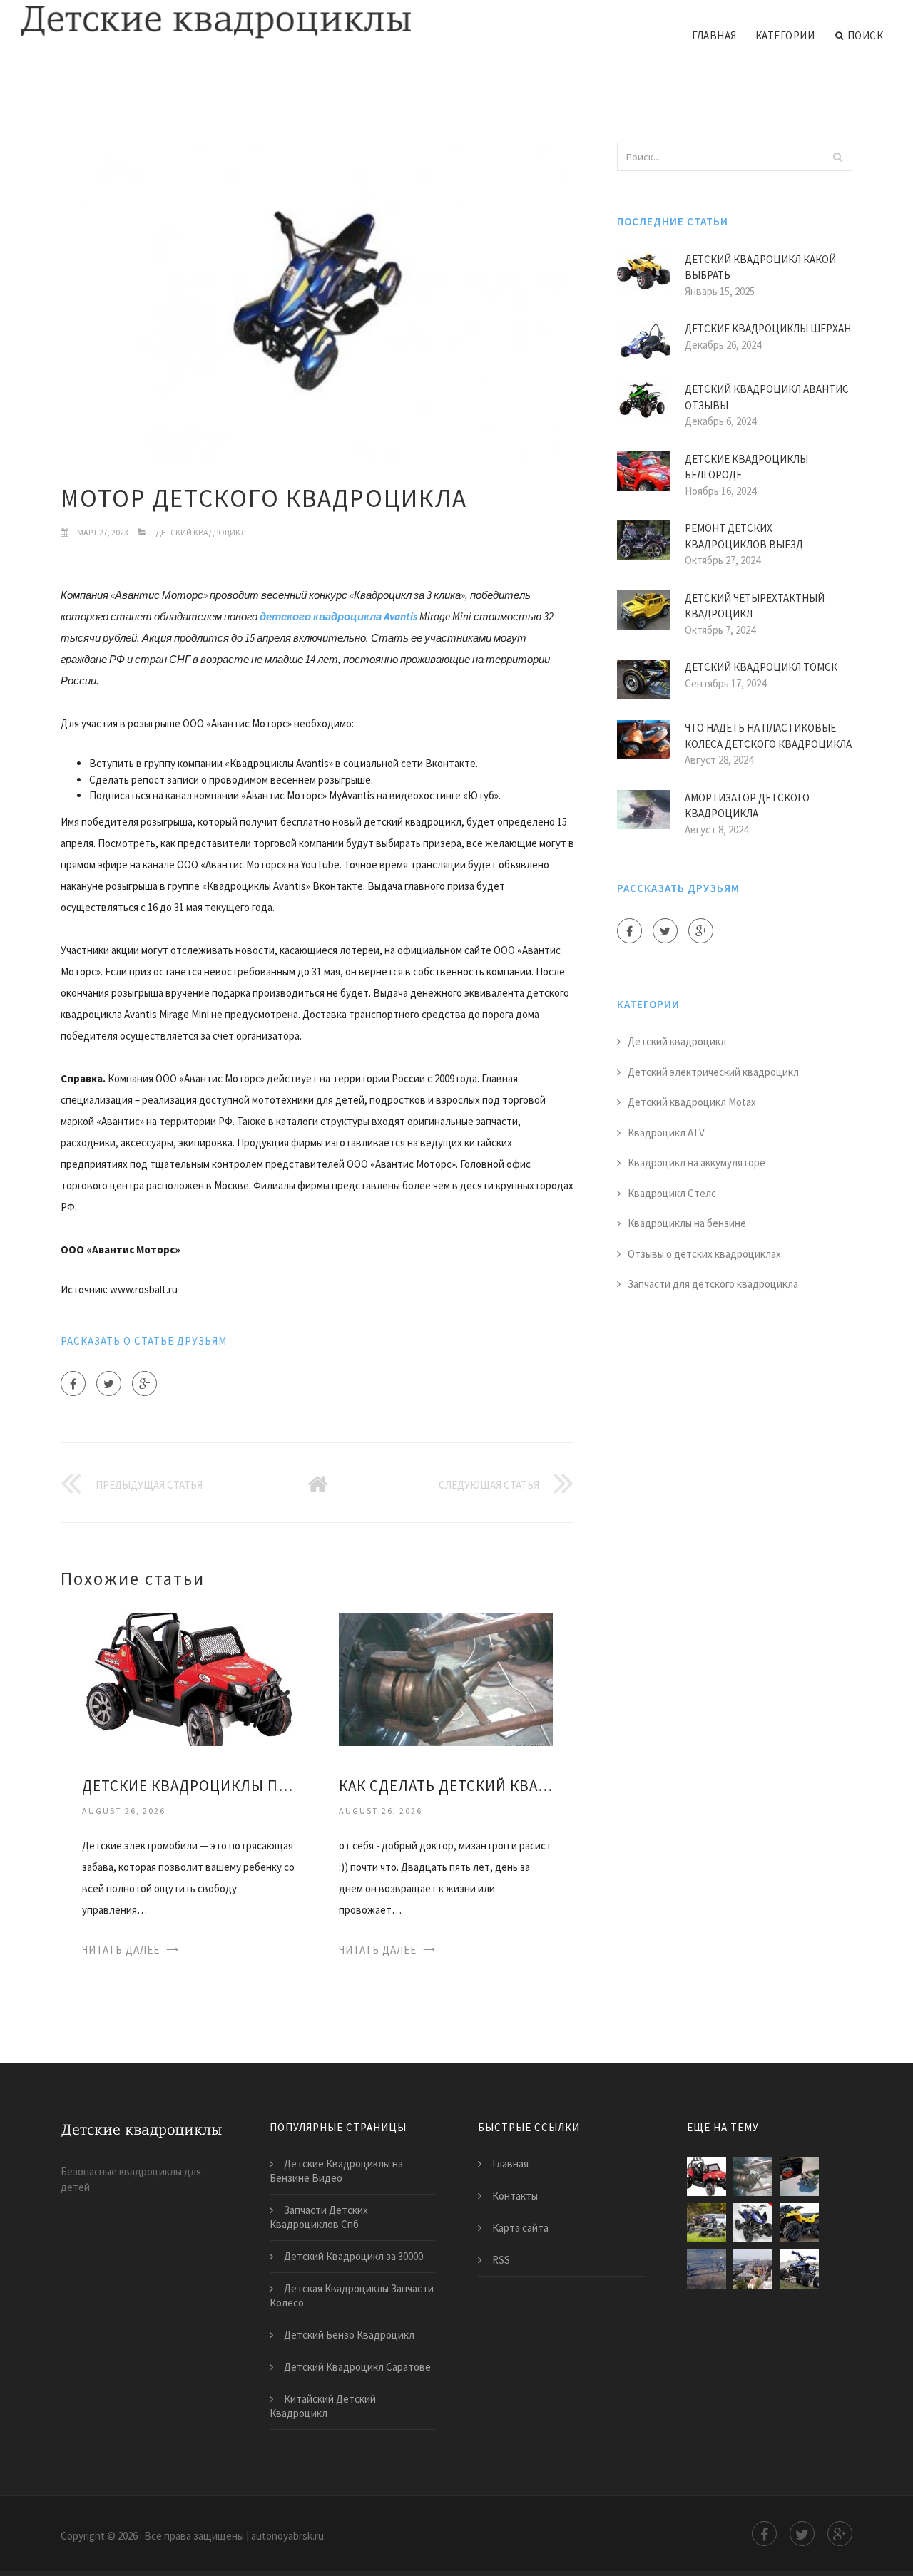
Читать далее (121, 1950)
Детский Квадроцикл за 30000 (353, 2256)
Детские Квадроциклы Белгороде (746, 467)
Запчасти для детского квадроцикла (713, 1284)
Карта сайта (520, 2228)
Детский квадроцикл (201, 532)
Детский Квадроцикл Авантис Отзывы (767, 397)
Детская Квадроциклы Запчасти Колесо (352, 2295)
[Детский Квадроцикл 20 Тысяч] (707, 2269)
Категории (785, 35)
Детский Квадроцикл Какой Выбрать (760, 267)
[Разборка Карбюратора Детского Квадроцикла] (799, 2223)
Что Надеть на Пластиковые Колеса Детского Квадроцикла (768, 736)
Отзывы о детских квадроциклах (704, 1254)
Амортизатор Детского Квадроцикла (747, 806)
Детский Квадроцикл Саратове (357, 2367)
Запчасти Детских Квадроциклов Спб (319, 2217)
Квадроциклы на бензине (687, 1223)
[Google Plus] (144, 1384)
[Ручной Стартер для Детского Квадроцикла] (799, 2176)
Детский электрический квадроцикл (713, 1072)
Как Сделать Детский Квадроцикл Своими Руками (446, 1786)
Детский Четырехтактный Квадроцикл (755, 606)
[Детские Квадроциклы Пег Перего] (189, 1679)
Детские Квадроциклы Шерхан (768, 328)
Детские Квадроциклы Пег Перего (189, 1786)
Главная (714, 35)
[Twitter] (109, 1384)
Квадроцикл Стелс (672, 1193)
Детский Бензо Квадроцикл (349, 2335)
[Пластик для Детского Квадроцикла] (799, 2269)
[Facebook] (73, 1384)
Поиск (866, 35)
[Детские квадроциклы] (217, 23)
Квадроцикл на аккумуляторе (697, 1163)
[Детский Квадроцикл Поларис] (707, 2223)
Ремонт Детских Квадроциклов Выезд (744, 536)
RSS (501, 2260)
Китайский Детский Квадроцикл (323, 2406)
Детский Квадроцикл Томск (761, 667)
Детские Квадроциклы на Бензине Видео (336, 2171)
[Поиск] (837, 157)
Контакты (515, 2196)
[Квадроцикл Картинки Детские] (753, 2223)
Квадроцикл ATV (666, 1133)
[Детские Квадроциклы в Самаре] (753, 2269)
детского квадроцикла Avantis (338, 616)
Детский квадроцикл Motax (692, 1102)
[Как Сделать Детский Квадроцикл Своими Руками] (446, 1679)
